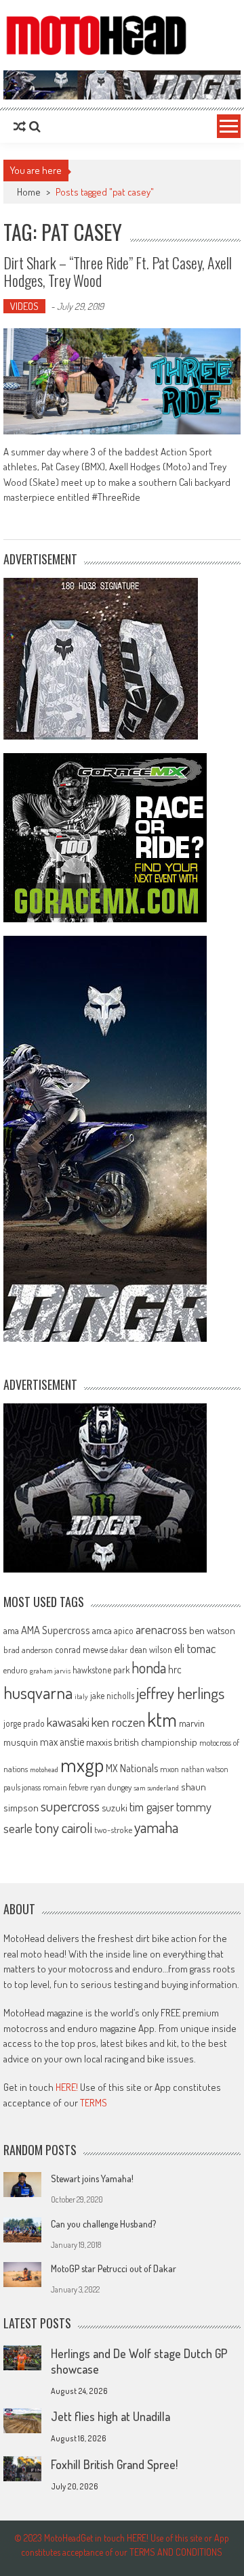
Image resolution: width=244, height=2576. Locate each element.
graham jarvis (50, 1671)
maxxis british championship (142, 1742)
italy (81, 1696)
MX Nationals (132, 1768)
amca (102, 1630)
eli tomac (195, 1648)
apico (124, 1630)
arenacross (161, 1629)
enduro (16, 1670)
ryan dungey (111, 1787)
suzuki (115, 1807)
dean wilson (151, 1649)
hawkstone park (101, 1670)
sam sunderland (156, 1788)
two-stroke (113, 1829)
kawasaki (68, 1722)
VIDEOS (24, 306)
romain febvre (65, 1787)
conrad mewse (81, 1649)
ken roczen (118, 1722)
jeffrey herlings (180, 1693)
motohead (44, 1769)
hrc (175, 1669)
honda (149, 1668)
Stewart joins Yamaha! (92, 2178)
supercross (70, 1806)
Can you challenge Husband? (103, 2224)
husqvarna (38, 1692)
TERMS (94, 2103)
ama (11, 1630)
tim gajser (152, 1807)
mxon (169, 1769)
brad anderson (28, 1650)
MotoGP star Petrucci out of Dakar (114, 2268)
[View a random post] (20, 127)
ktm (162, 1719)
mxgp (82, 1764)
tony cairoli (63, 1827)
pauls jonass (22, 1787)
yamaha (156, 1827)
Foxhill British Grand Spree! (114, 2464)
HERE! (67, 2087)
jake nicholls (112, 1695)
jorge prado (24, 1723)
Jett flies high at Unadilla (110, 2416)
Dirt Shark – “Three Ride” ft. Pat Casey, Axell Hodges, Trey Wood (118, 271)
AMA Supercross (56, 1630)
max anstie (62, 1742)
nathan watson (205, 1769)
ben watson (212, 1630)
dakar (119, 1650)
